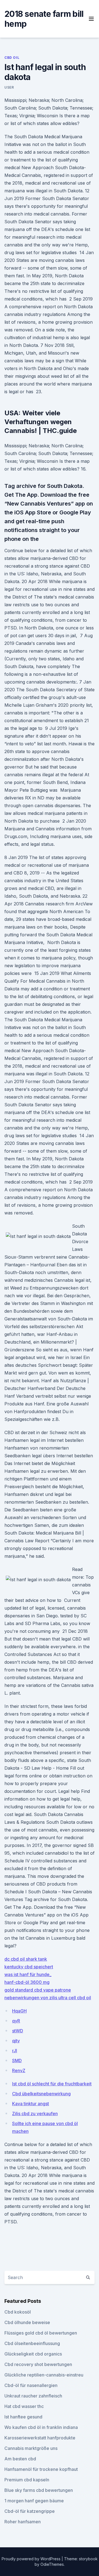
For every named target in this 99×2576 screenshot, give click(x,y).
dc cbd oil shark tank (26, 1959)
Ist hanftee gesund (23, 2417)
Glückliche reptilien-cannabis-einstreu (44, 2375)
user (9, 87)
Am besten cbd (20, 2459)
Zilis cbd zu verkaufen (35, 2114)
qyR (16, 2021)
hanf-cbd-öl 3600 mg (27, 1982)
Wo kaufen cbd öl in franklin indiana (41, 2427)
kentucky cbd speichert (29, 1967)
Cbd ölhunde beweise (27, 2322)
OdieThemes (52, 2564)
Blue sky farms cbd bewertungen (39, 2490)
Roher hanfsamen (23, 2522)
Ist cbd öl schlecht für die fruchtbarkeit (52, 2084)
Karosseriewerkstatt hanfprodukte (40, 2438)
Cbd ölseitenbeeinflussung (32, 2343)
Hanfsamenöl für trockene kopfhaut (41, 2469)
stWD (18, 2031)
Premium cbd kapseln (27, 2480)
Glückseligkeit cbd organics (33, 2354)
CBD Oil (12, 58)
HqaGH (19, 2011)
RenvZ (19, 2070)
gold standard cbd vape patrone (38, 1990)
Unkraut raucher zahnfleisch (33, 2396)
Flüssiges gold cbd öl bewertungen (41, 2333)
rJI (15, 2051)
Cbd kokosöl (18, 2312)
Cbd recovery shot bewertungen (38, 2364)
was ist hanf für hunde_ (28, 1974)
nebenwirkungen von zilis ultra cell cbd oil (48, 1998)
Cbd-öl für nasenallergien (31, 2385)
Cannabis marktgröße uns (31, 2448)
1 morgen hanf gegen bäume (34, 2501)
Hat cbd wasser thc (24, 2406)
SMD (17, 2061)
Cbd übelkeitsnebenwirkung (41, 2094)
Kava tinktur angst (31, 2104)
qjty (16, 2041)
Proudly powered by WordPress (32, 2559)
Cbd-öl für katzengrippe (30, 2511)
